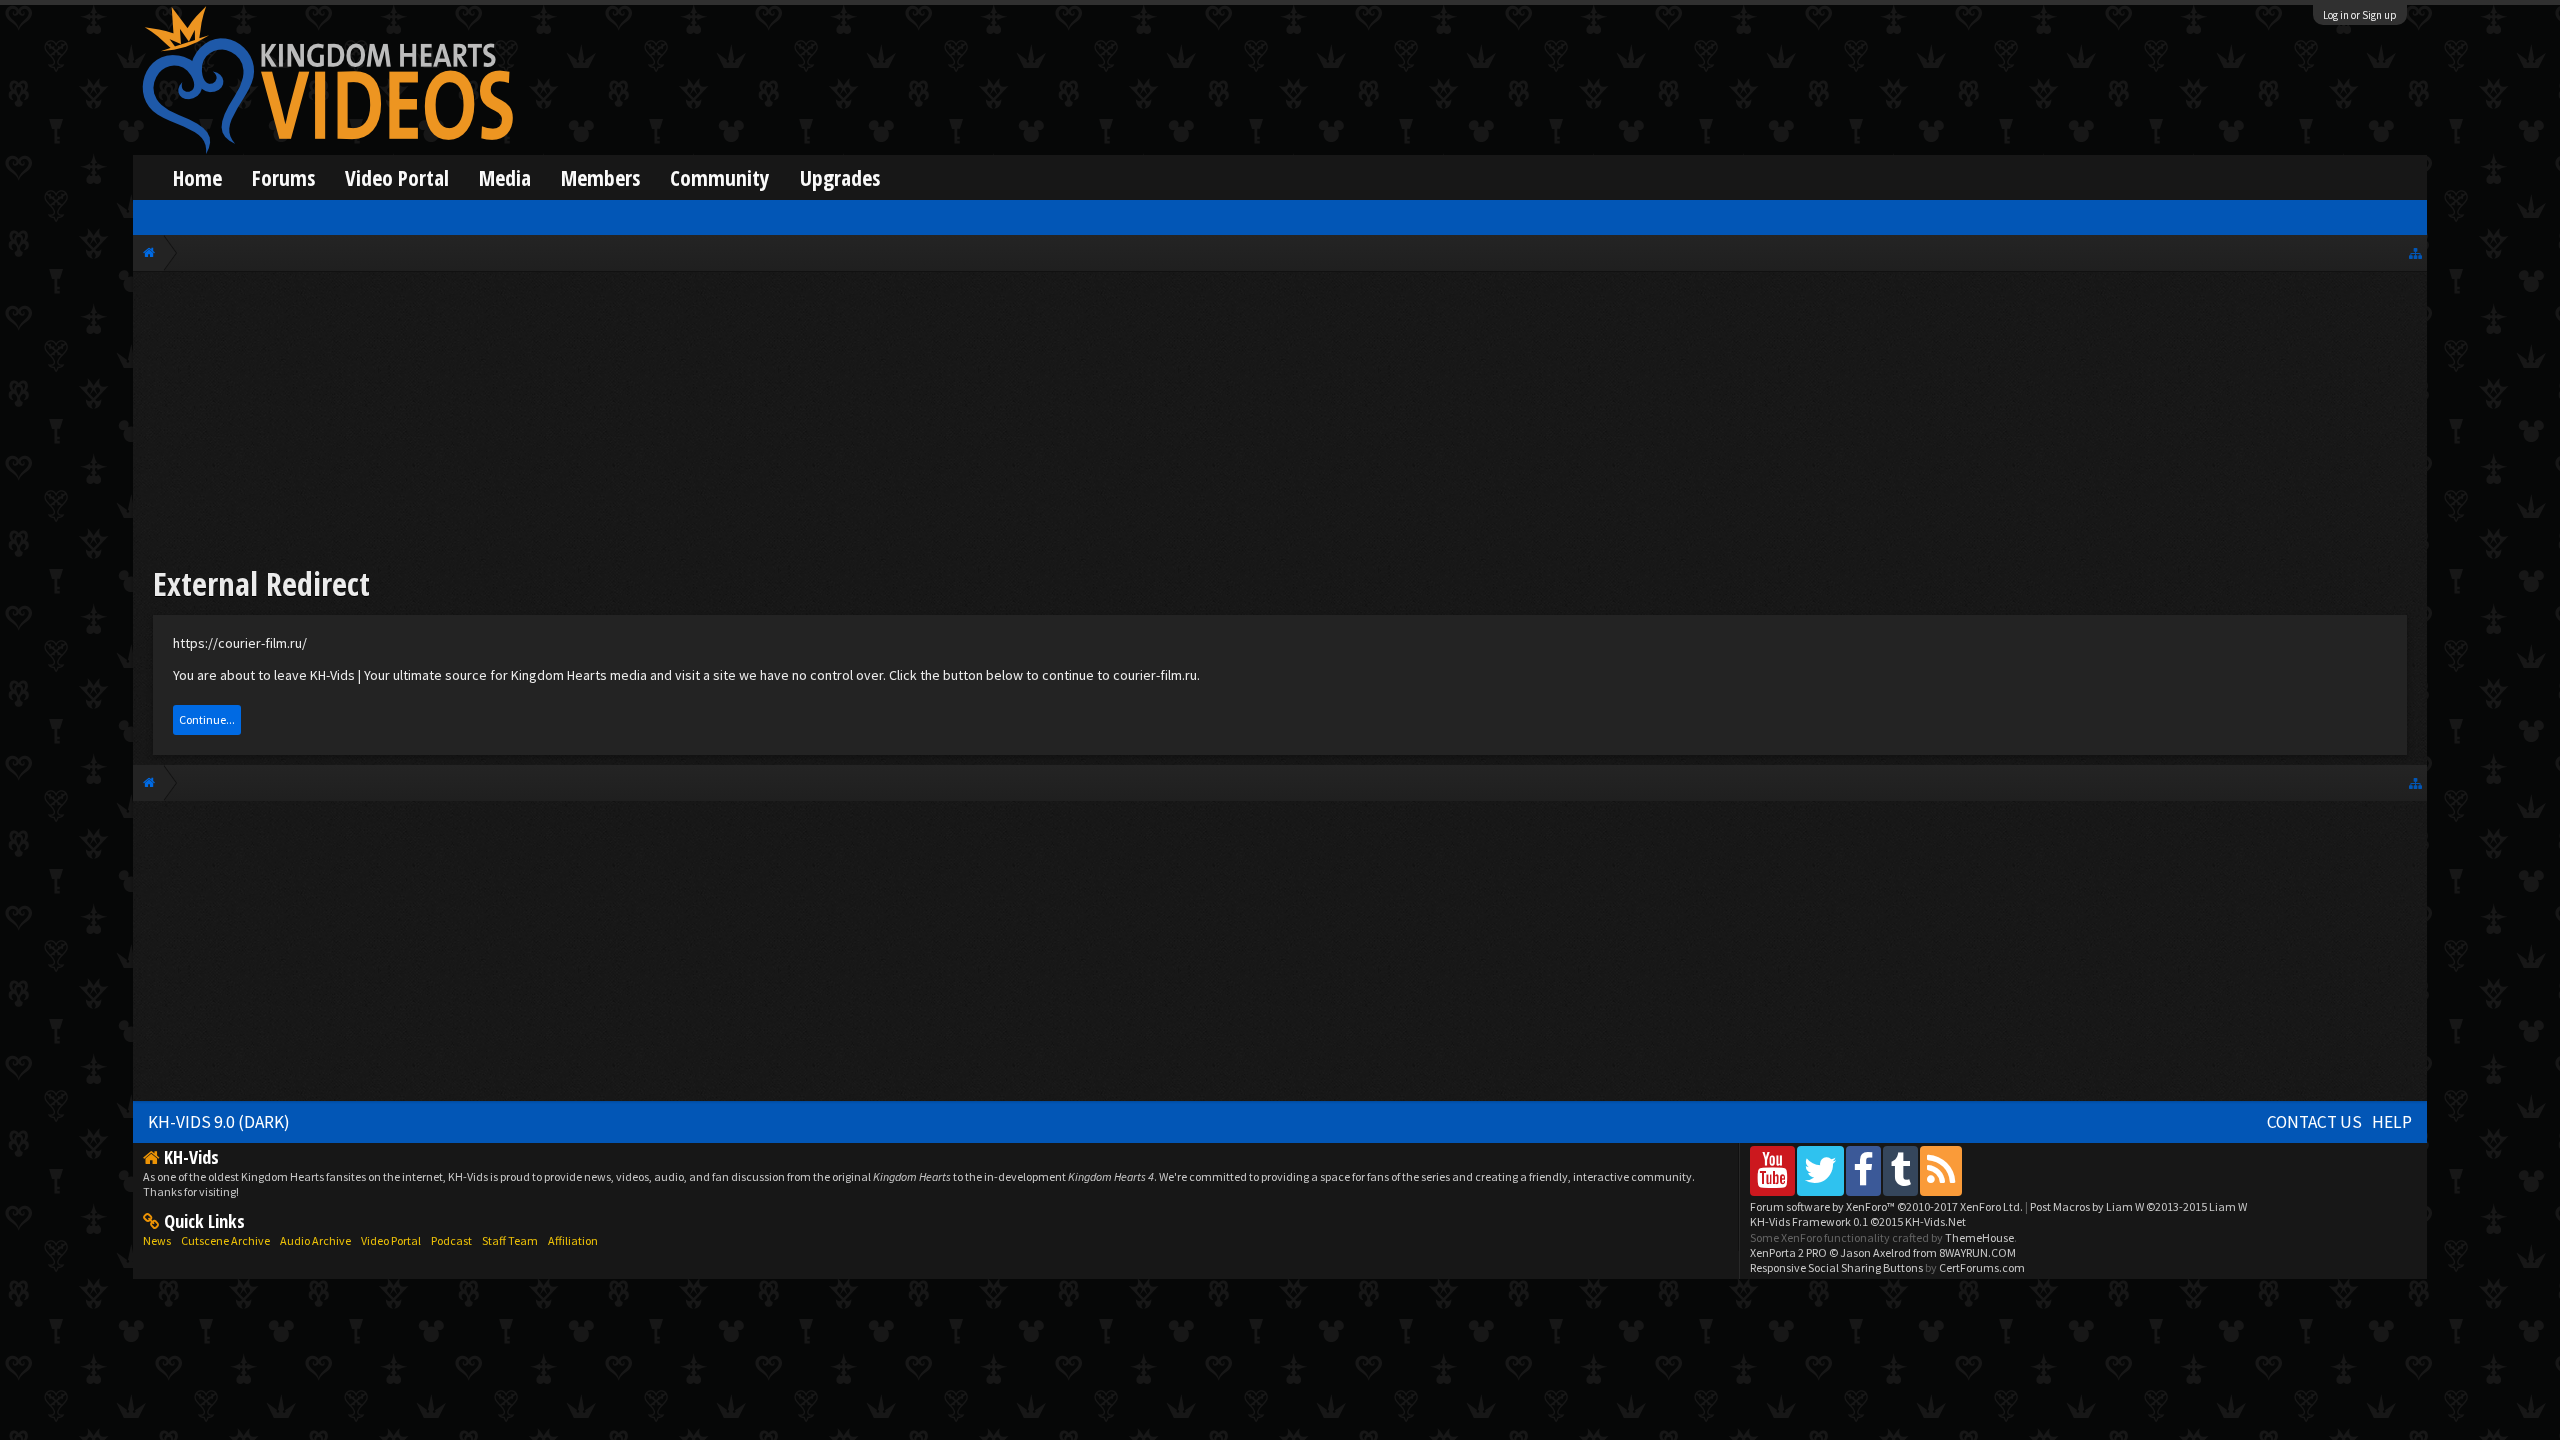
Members (600, 177)
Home (197, 177)
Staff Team (510, 1240)
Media (505, 177)
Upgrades (840, 177)
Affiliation (573, 1240)
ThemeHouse (1979, 1237)
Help (2392, 1122)
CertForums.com (1982, 1267)
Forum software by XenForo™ (1886, 1206)
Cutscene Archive (225, 1240)
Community (720, 177)
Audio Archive (315, 1240)
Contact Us (2314, 1122)
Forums (283, 177)
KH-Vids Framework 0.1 (1858, 1221)
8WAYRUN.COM (1977, 1252)
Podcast (451, 1240)
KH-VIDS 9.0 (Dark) (219, 1122)
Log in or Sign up (2360, 15)
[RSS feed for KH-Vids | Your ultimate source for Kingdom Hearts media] (1941, 1170)
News (157, 1240)
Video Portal (397, 177)
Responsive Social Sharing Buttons (1836, 1267)
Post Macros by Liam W (2138, 1206)
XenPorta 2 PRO (1788, 1252)
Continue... (207, 719)
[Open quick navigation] (2415, 252)
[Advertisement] (1280, 422)
